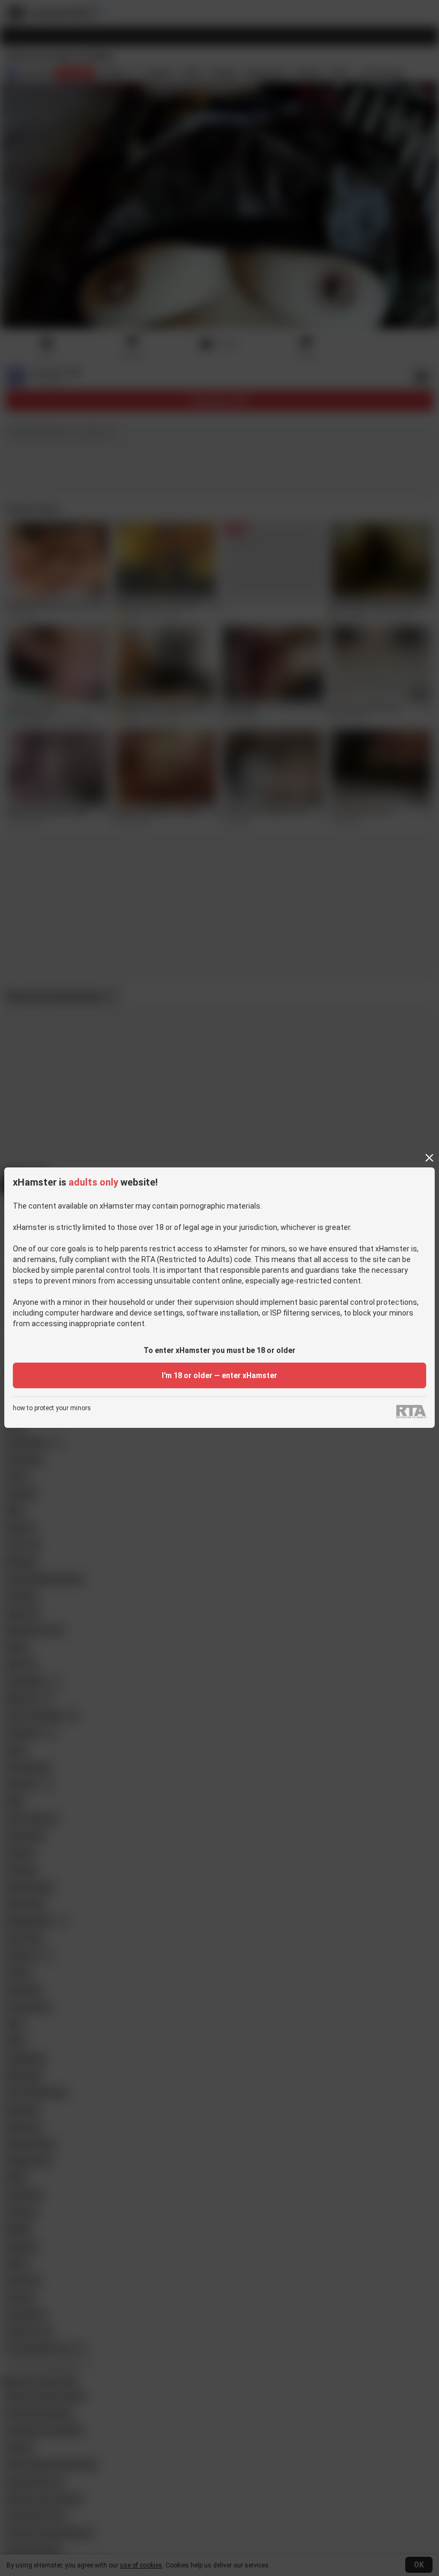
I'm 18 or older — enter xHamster (219, 1375)
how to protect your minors (52, 1408)
